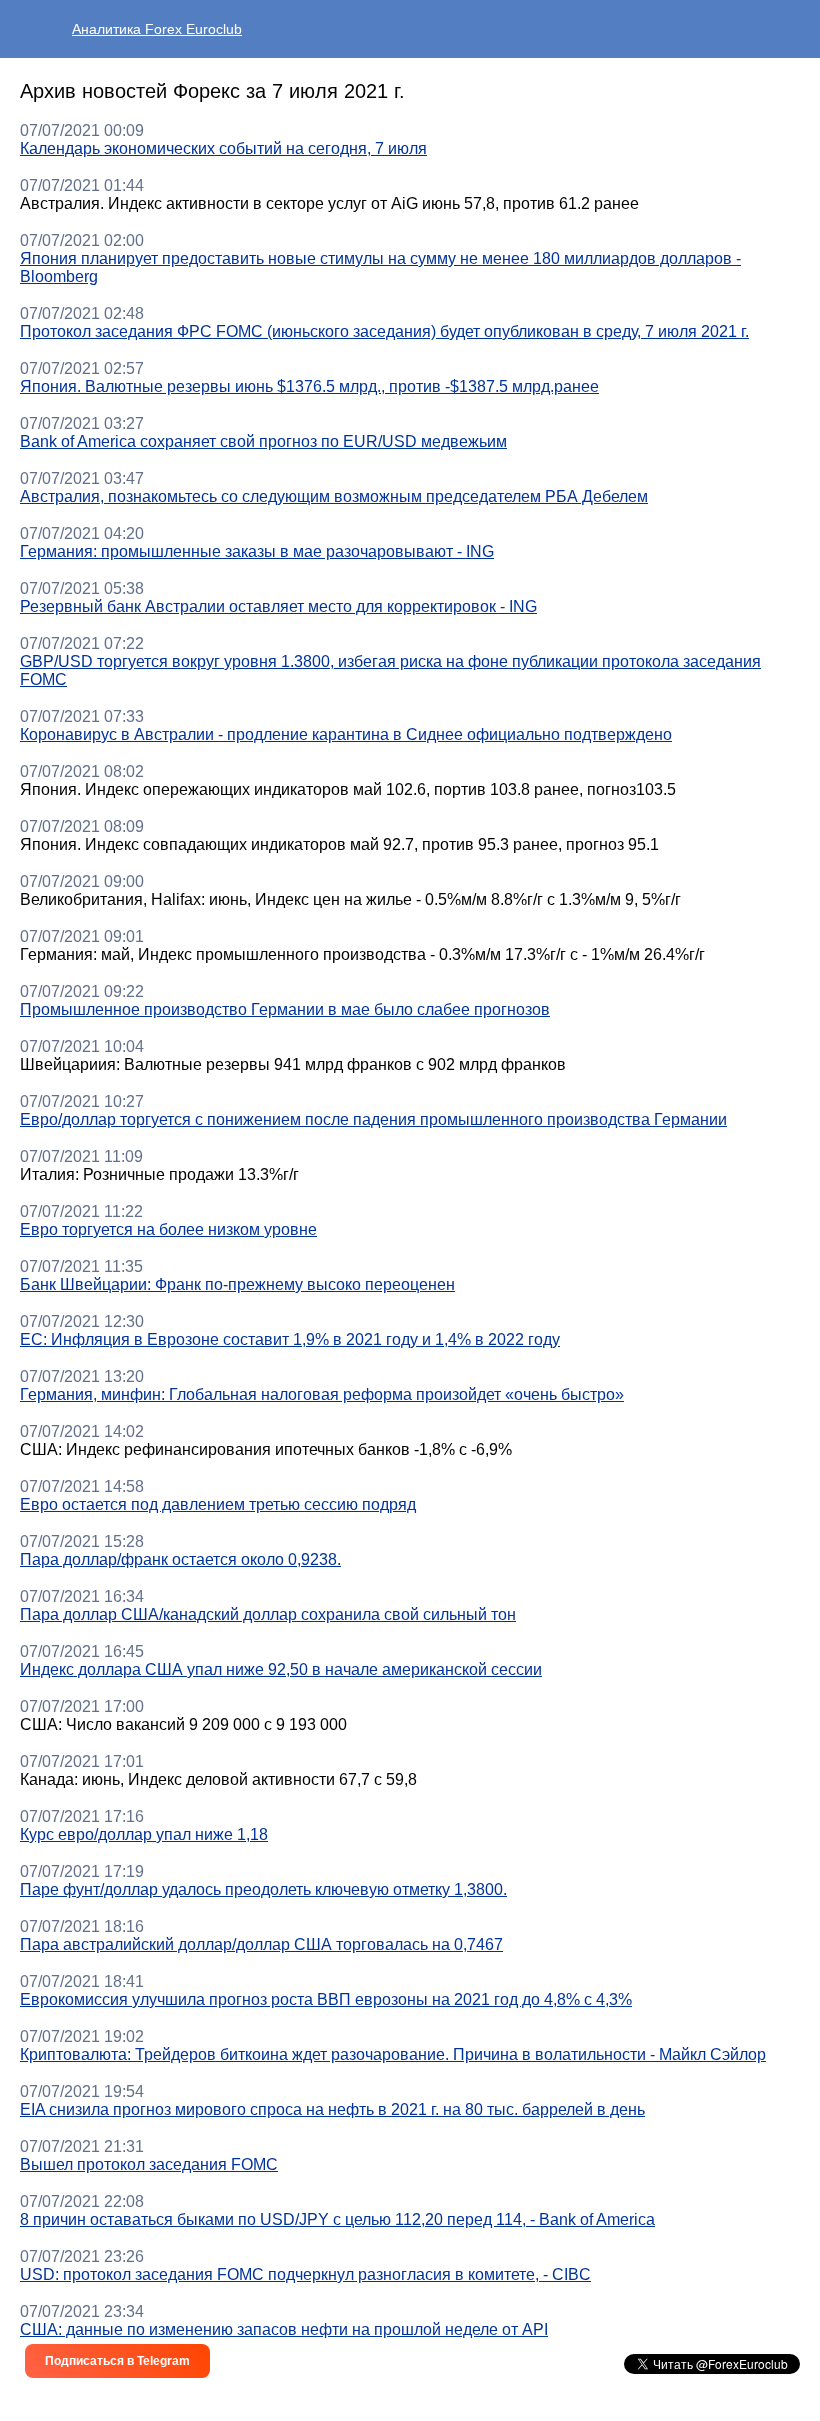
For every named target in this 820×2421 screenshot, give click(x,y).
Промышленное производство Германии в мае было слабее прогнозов (285, 1009)
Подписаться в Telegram (117, 2361)
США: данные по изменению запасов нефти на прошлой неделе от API (284, 2329)
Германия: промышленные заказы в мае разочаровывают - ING (257, 551)
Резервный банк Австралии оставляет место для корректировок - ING (278, 606)
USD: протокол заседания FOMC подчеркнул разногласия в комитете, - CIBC (305, 2274)
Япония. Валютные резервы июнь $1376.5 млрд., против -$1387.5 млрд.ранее (309, 386)
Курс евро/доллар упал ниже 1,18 (144, 1834)
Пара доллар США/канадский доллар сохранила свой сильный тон (268, 1614)
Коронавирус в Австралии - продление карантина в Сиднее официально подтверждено (346, 734)
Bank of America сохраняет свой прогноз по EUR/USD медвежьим (263, 441)
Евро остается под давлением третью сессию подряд (218, 1504)
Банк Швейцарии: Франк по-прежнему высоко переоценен (237, 1284)
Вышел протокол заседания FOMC (149, 2164)
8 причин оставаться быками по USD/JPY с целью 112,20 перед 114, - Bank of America (337, 2219)
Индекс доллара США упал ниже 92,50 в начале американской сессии (281, 1669)
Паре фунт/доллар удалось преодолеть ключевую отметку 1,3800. (263, 1889)
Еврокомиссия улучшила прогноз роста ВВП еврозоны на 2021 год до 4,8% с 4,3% (326, 1999)
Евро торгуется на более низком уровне (168, 1229)
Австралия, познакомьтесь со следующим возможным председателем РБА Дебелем (334, 496)
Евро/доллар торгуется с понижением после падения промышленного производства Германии (373, 1119)
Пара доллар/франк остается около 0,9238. (180, 1559)
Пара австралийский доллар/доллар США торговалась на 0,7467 (261, 1944)
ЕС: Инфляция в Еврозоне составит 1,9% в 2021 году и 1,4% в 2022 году (290, 1339)
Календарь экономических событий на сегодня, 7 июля (223, 148)
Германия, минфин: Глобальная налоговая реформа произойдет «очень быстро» (322, 1394)
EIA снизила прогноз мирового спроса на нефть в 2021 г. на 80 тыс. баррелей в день (332, 2109)
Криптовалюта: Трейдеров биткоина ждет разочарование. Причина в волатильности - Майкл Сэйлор (393, 2054)
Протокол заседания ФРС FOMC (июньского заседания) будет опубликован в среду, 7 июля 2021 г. (384, 331)
